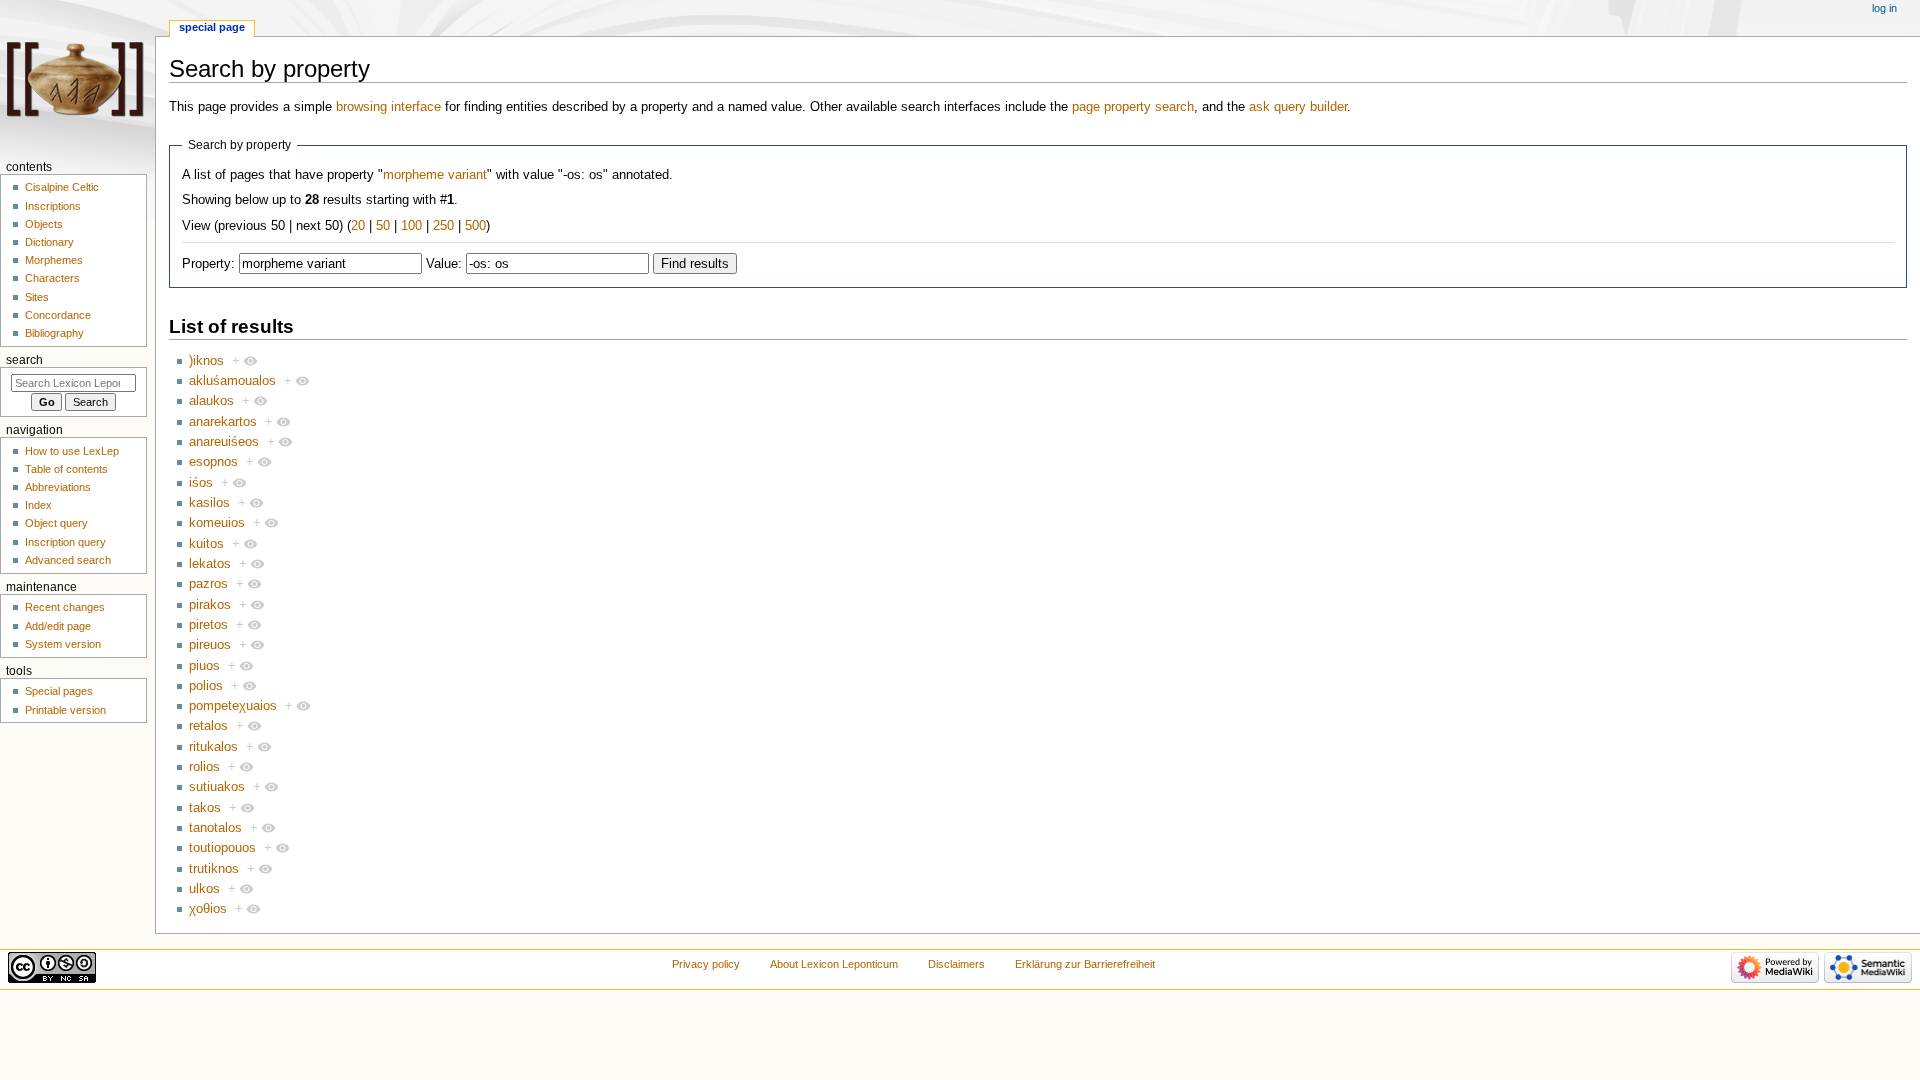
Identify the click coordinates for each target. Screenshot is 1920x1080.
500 (475, 226)
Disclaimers (956, 964)
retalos (208, 726)
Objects (44, 224)
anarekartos (223, 422)
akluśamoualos (232, 381)
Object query (56, 523)
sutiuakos (217, 787)
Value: (444, 264)
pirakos (210, 605)
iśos (201, 483)
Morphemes (54, 260)
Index (38, 505)
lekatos (210, 564)
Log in (1884, 8)
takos (205, 808)
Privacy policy (706, 964)
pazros (208, 584)
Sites (37, 297)
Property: (208, 264)
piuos (204, 666)
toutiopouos (222, 848)
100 (411, 226)
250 (443, 226)
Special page (212, 27)
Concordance (58, 315)
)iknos (206, 361)
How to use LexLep (72, 451)
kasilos (209, 503)
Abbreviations (58, 487)
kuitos (206, 544)
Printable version (65, 710)
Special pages (59, 691)
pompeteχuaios (233, 706)
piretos (208, 625)
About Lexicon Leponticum (834, 964)
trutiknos (214, 869)
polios (206, 686)
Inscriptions (53, 206)
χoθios (208, 909)
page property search (1133, 107)
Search (24, 360)
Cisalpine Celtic (62, 187)
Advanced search (68, 560)
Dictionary (49, 242)
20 (358, 226)
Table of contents (66, 469)
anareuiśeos (224, 442)
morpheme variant (435, 175)
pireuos (210, 645)
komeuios (217, 523)
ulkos (204, 889)
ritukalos (213, 747)
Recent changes (65, 607)
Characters (52, 278)
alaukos (211, 401)
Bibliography (54, 333)
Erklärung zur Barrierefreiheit (1085, 964)
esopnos (213, 462)
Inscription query (65, 542)
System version (63, 644)
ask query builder (1298, 107)
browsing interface (388, 107)
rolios (204, 767)
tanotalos (215, 828)
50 (383, 226)
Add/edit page (58, 626)
